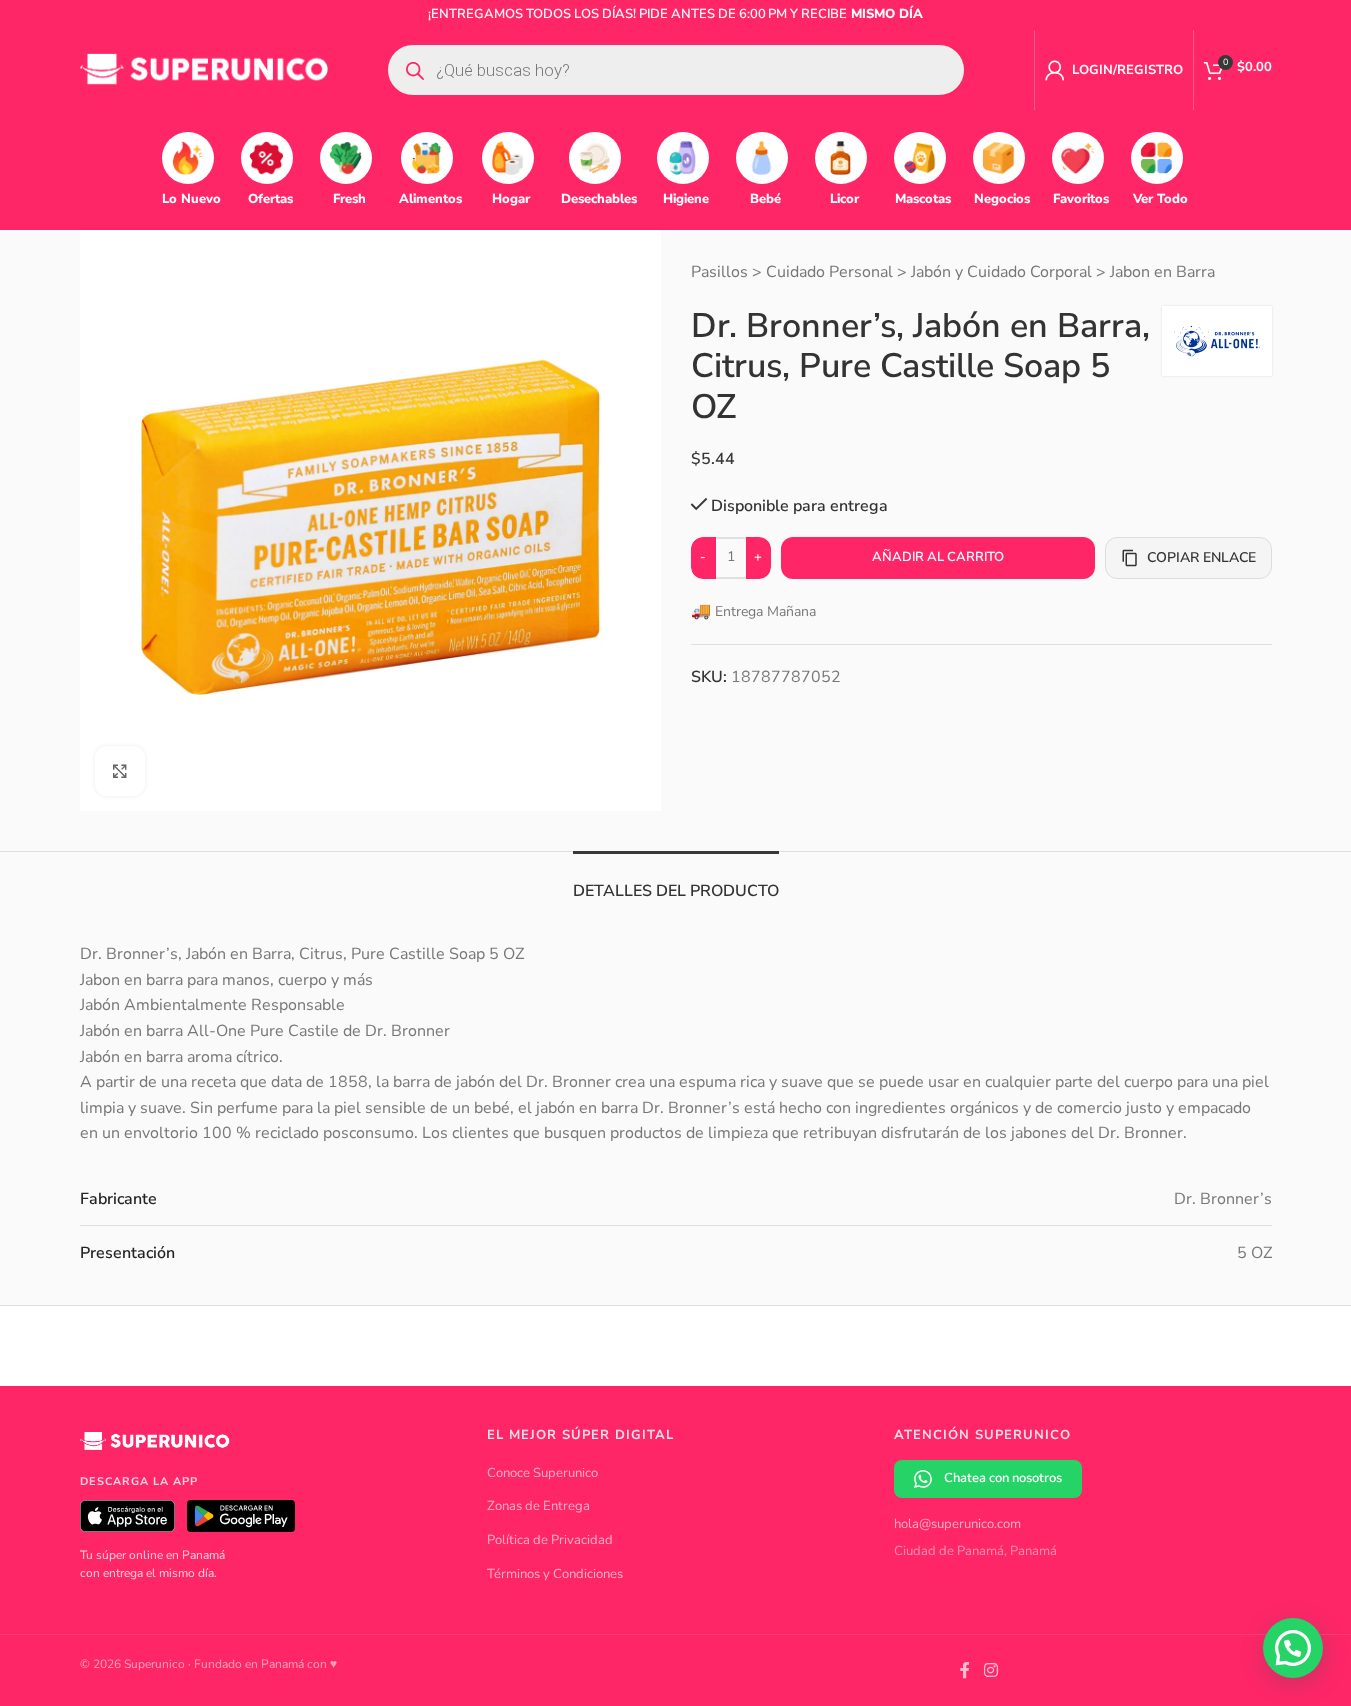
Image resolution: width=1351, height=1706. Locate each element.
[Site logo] (205, 69)
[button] (1293, 1648)
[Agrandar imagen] (120, 771)
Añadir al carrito (938, 557)
